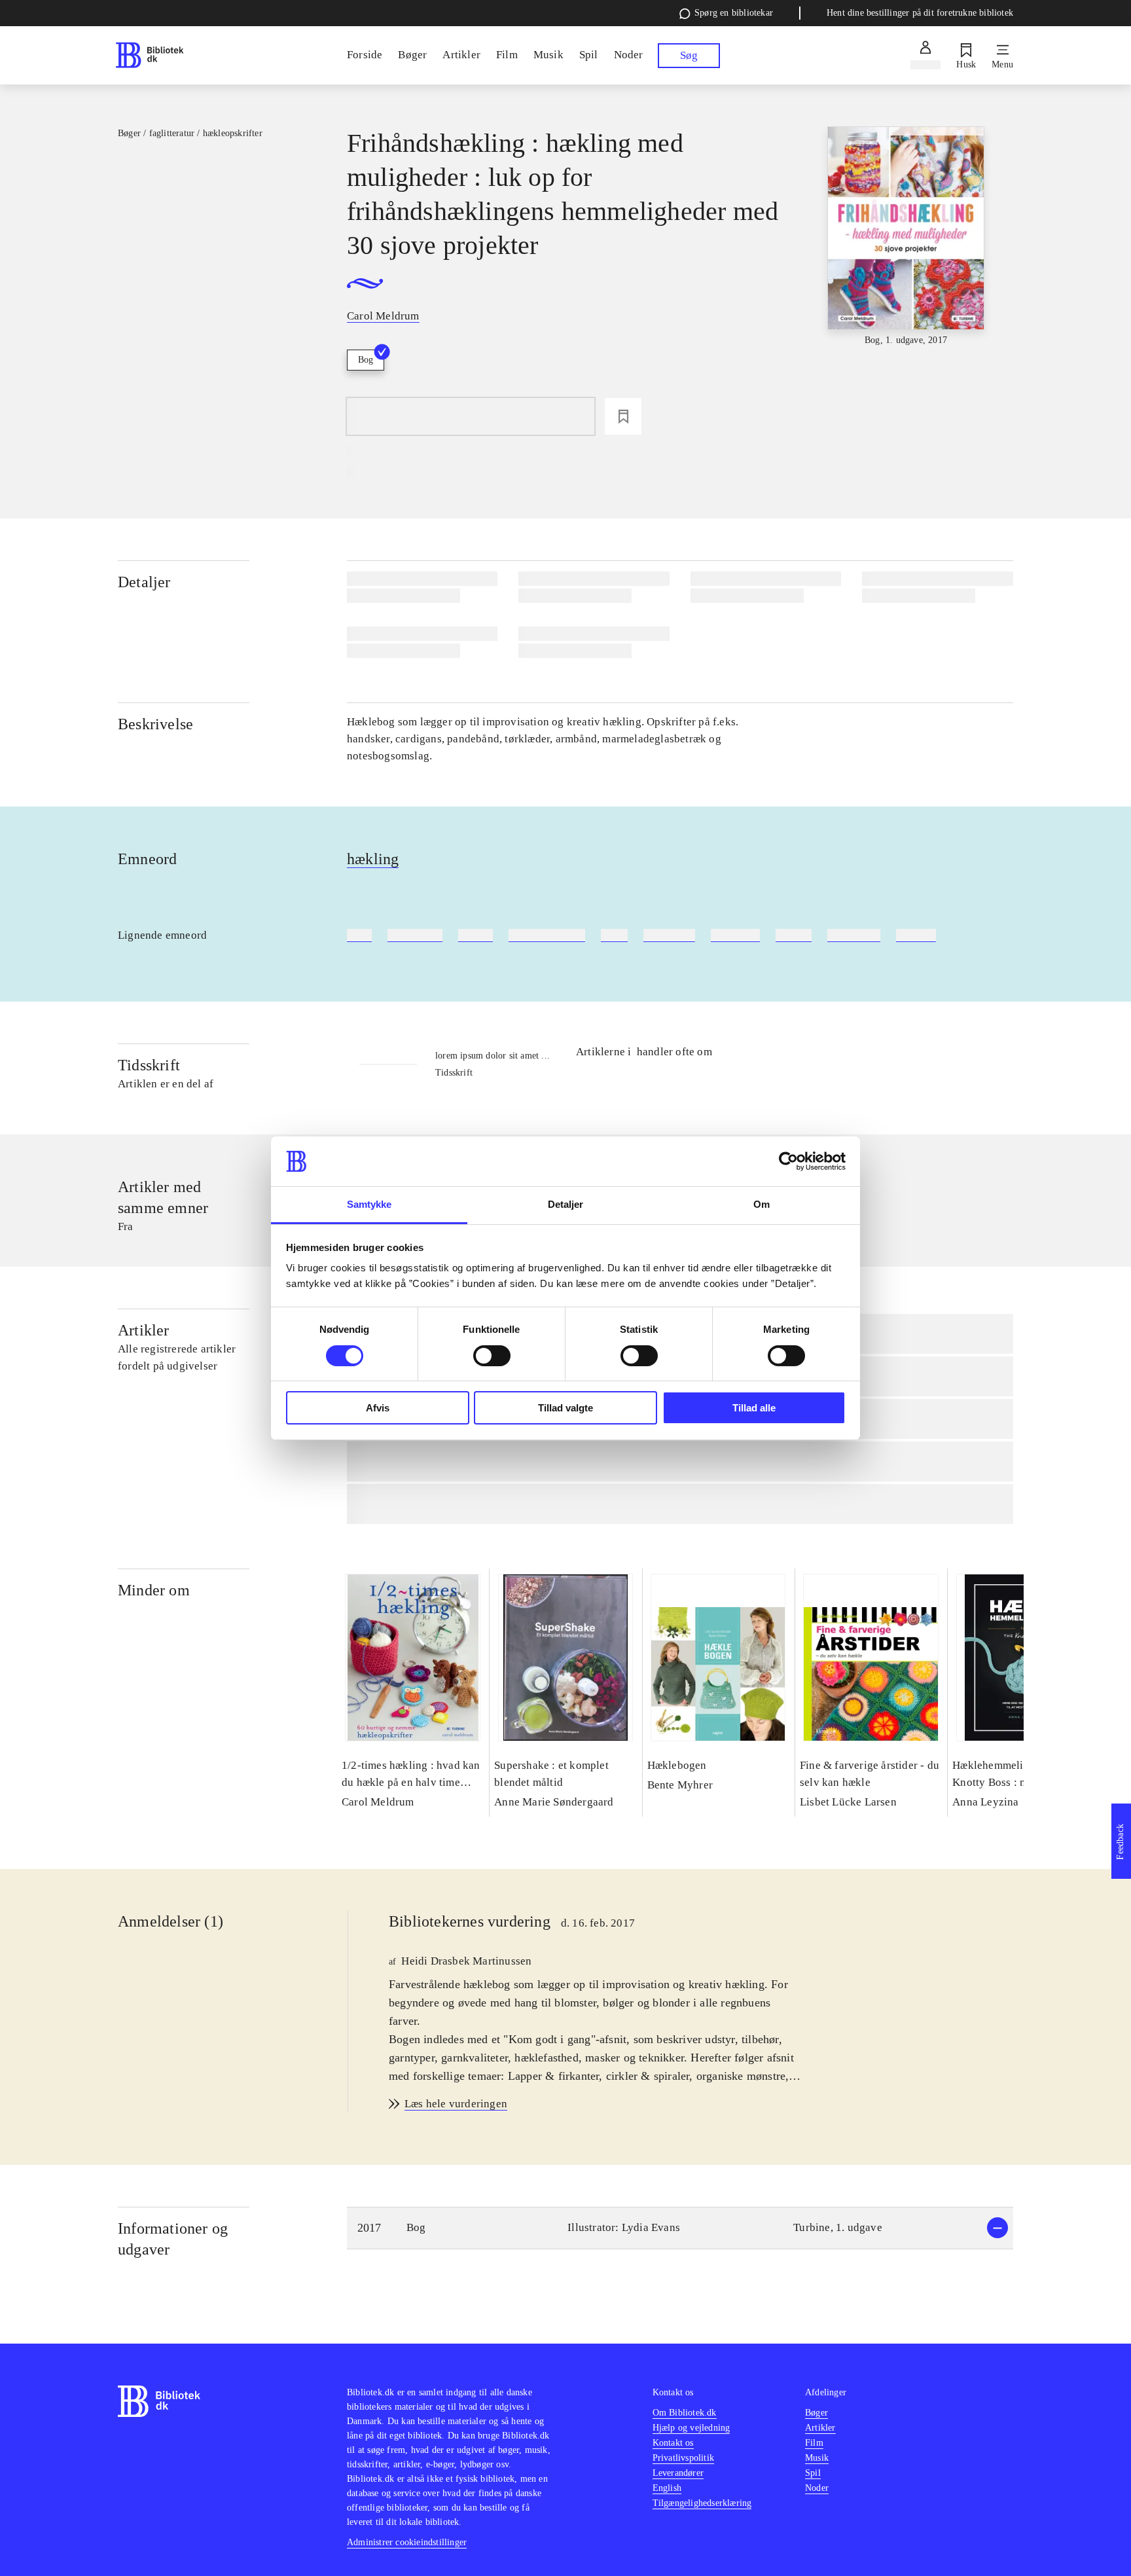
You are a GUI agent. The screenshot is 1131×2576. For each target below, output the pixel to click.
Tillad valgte (565, 1408)
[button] (680, 2228)
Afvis (378, 1408)
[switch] (492, 1356)
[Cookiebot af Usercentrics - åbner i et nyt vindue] (788, 1161)
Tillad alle (754, 1408)
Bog (366, 360)
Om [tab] (762, 1204)
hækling (373, 859)
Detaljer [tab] (566, 1204)
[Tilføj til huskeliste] (623, 416)
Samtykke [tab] (369, 1204)
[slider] (906, 237)
